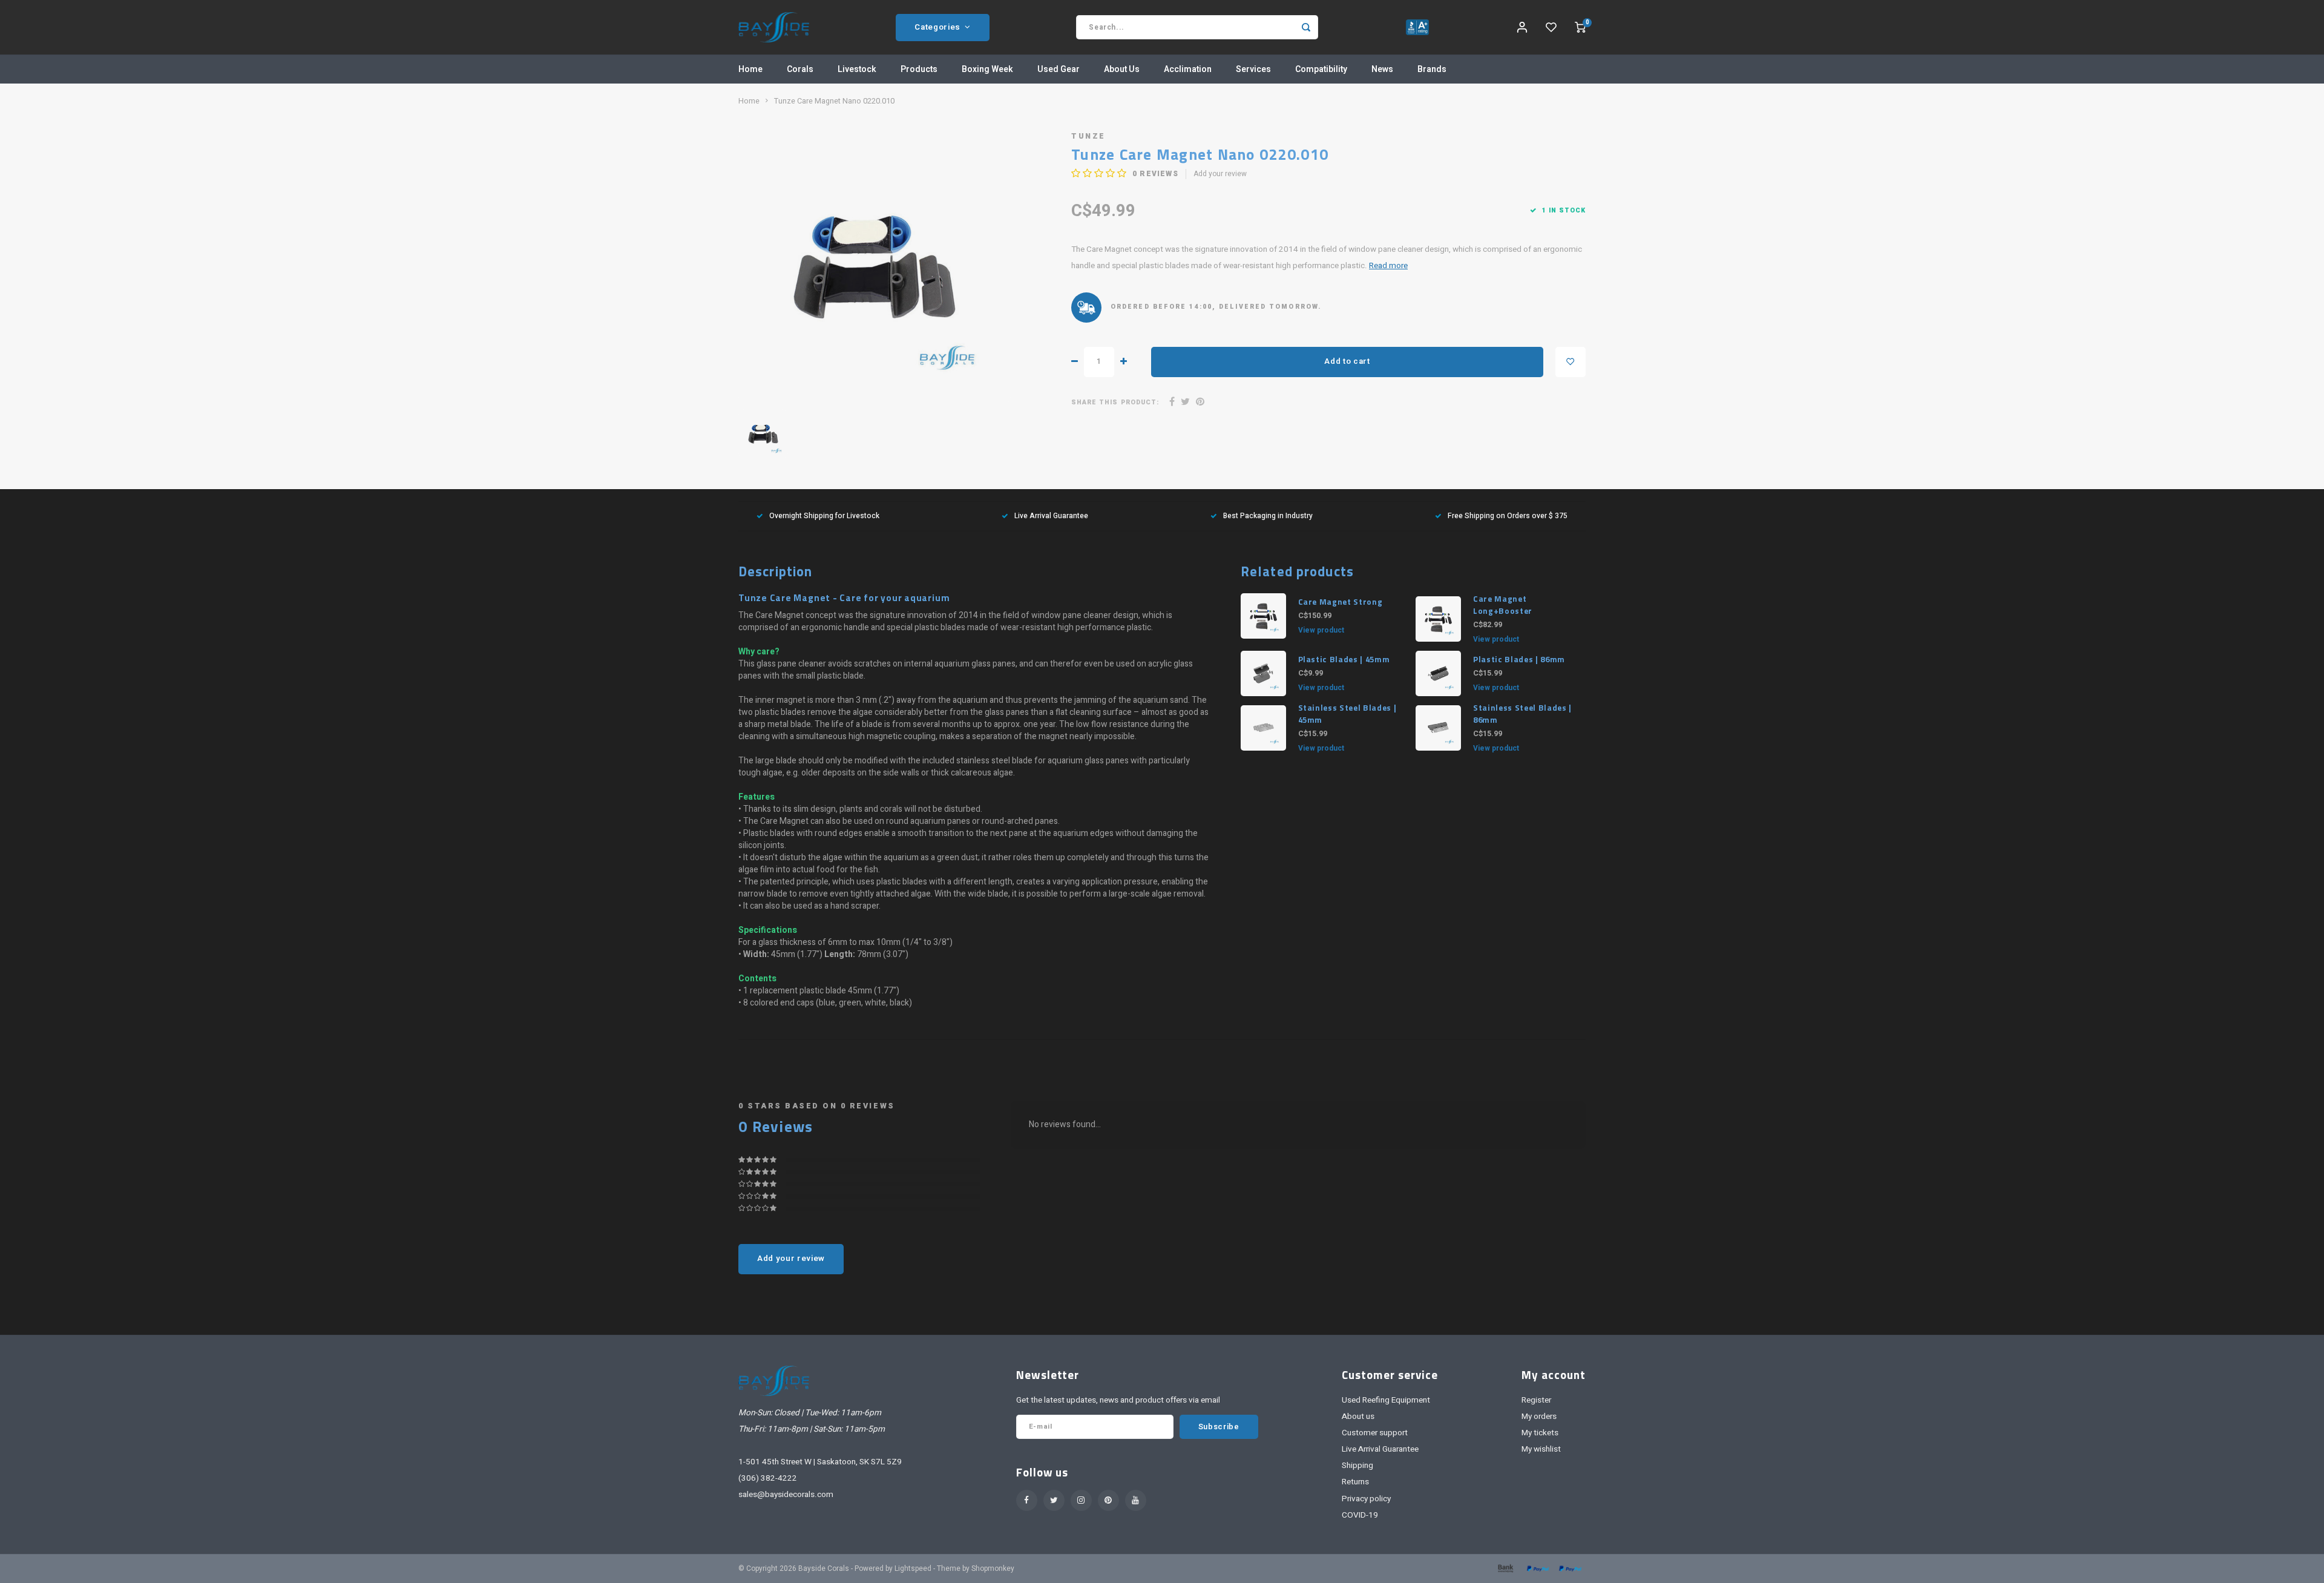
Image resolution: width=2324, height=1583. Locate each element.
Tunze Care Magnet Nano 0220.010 (834, 101)
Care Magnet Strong (1341, 602)
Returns (1355, 1482)
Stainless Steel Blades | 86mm (1522, 714)
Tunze (1088, 136)
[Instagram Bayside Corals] (1081, 1500)
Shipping (1357, 1466)
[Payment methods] (1505, 1568)
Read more (1388, 266)
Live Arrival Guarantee (1051, 516)
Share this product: (1115, 402)
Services (1253, 69)
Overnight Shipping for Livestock (824, 516)
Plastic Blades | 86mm (1519, 660)
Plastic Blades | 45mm (1344, 660)
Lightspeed (913, 1569)
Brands (1432, 69)
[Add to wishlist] (1571, 362)
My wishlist (1541, 1449)
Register (1536, 1400)
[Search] (1306, 27)
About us (1358, 1417)
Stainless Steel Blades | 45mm (1347, 714)
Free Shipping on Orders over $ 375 (1508, 516)
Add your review (1220, 174)
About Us (1122, 69)
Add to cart (1347, 361)
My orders (1539, 1417)
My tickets (1540, 1433)
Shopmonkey (993, 1569)
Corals (800, 69)
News (1382, 69)
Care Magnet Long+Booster (1503, 605)
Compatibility (1321, 69)
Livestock (857, 69)
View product (1321, 630)
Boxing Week (987, 69)
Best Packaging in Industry (1268, 516)
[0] (1580, 27)
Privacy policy (1366, 1499)
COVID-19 (1360, 1515)
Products (919, 69)
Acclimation (1188, 69)
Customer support (1375, 1433)
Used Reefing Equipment (1386, 1400)
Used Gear (1059, 69)
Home (750, 69)
